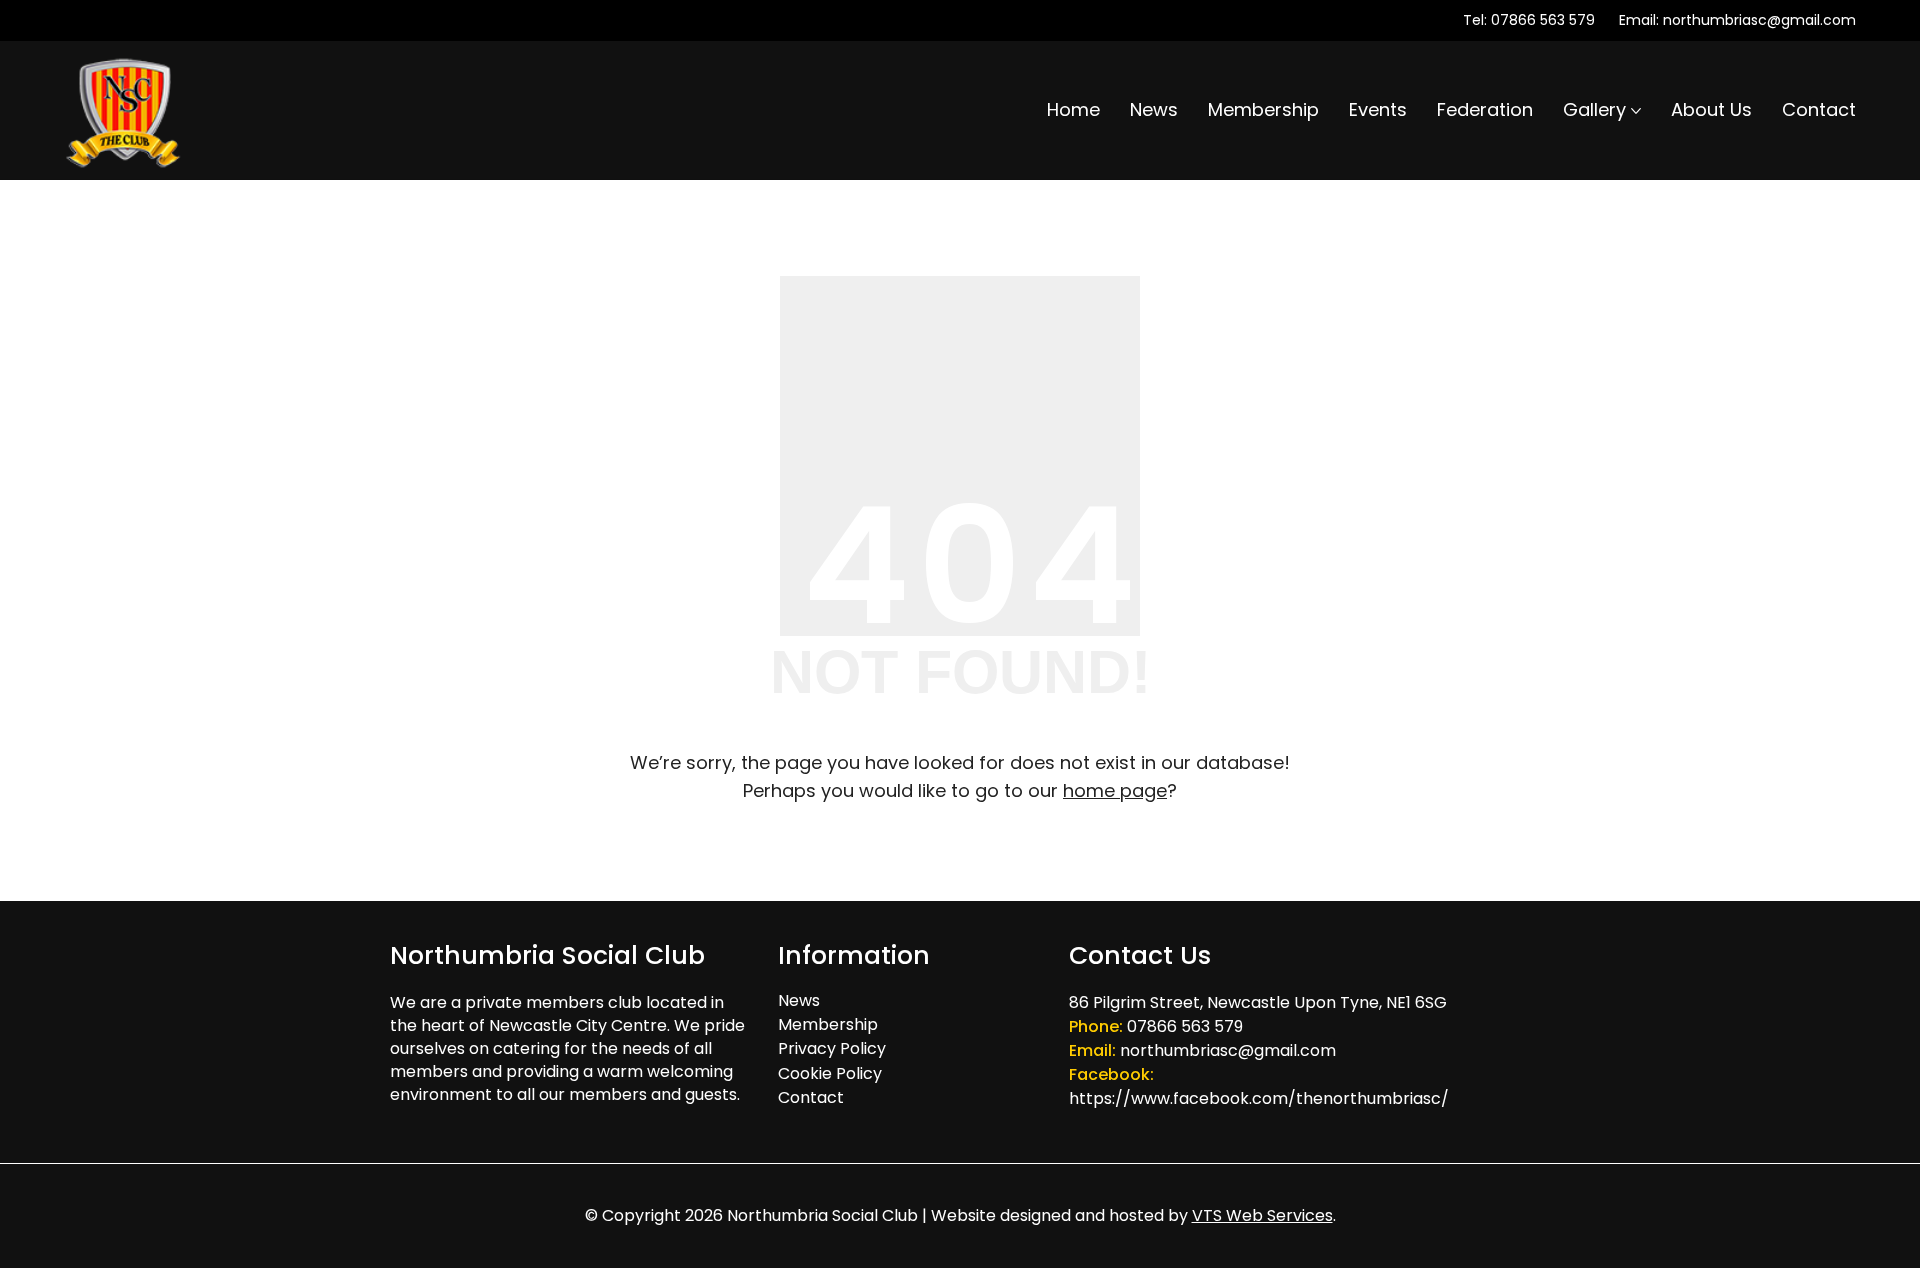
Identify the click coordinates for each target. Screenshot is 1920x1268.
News (799, 1000)
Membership (828, 1024)
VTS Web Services (1262, 1215)
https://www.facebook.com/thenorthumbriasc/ (1259, 1098)
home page (1115, 790)
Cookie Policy (830, 1073)
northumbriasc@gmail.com (1759, 20)
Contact (811, 1097)
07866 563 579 (1543, 20)
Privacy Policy (832, 1048)
